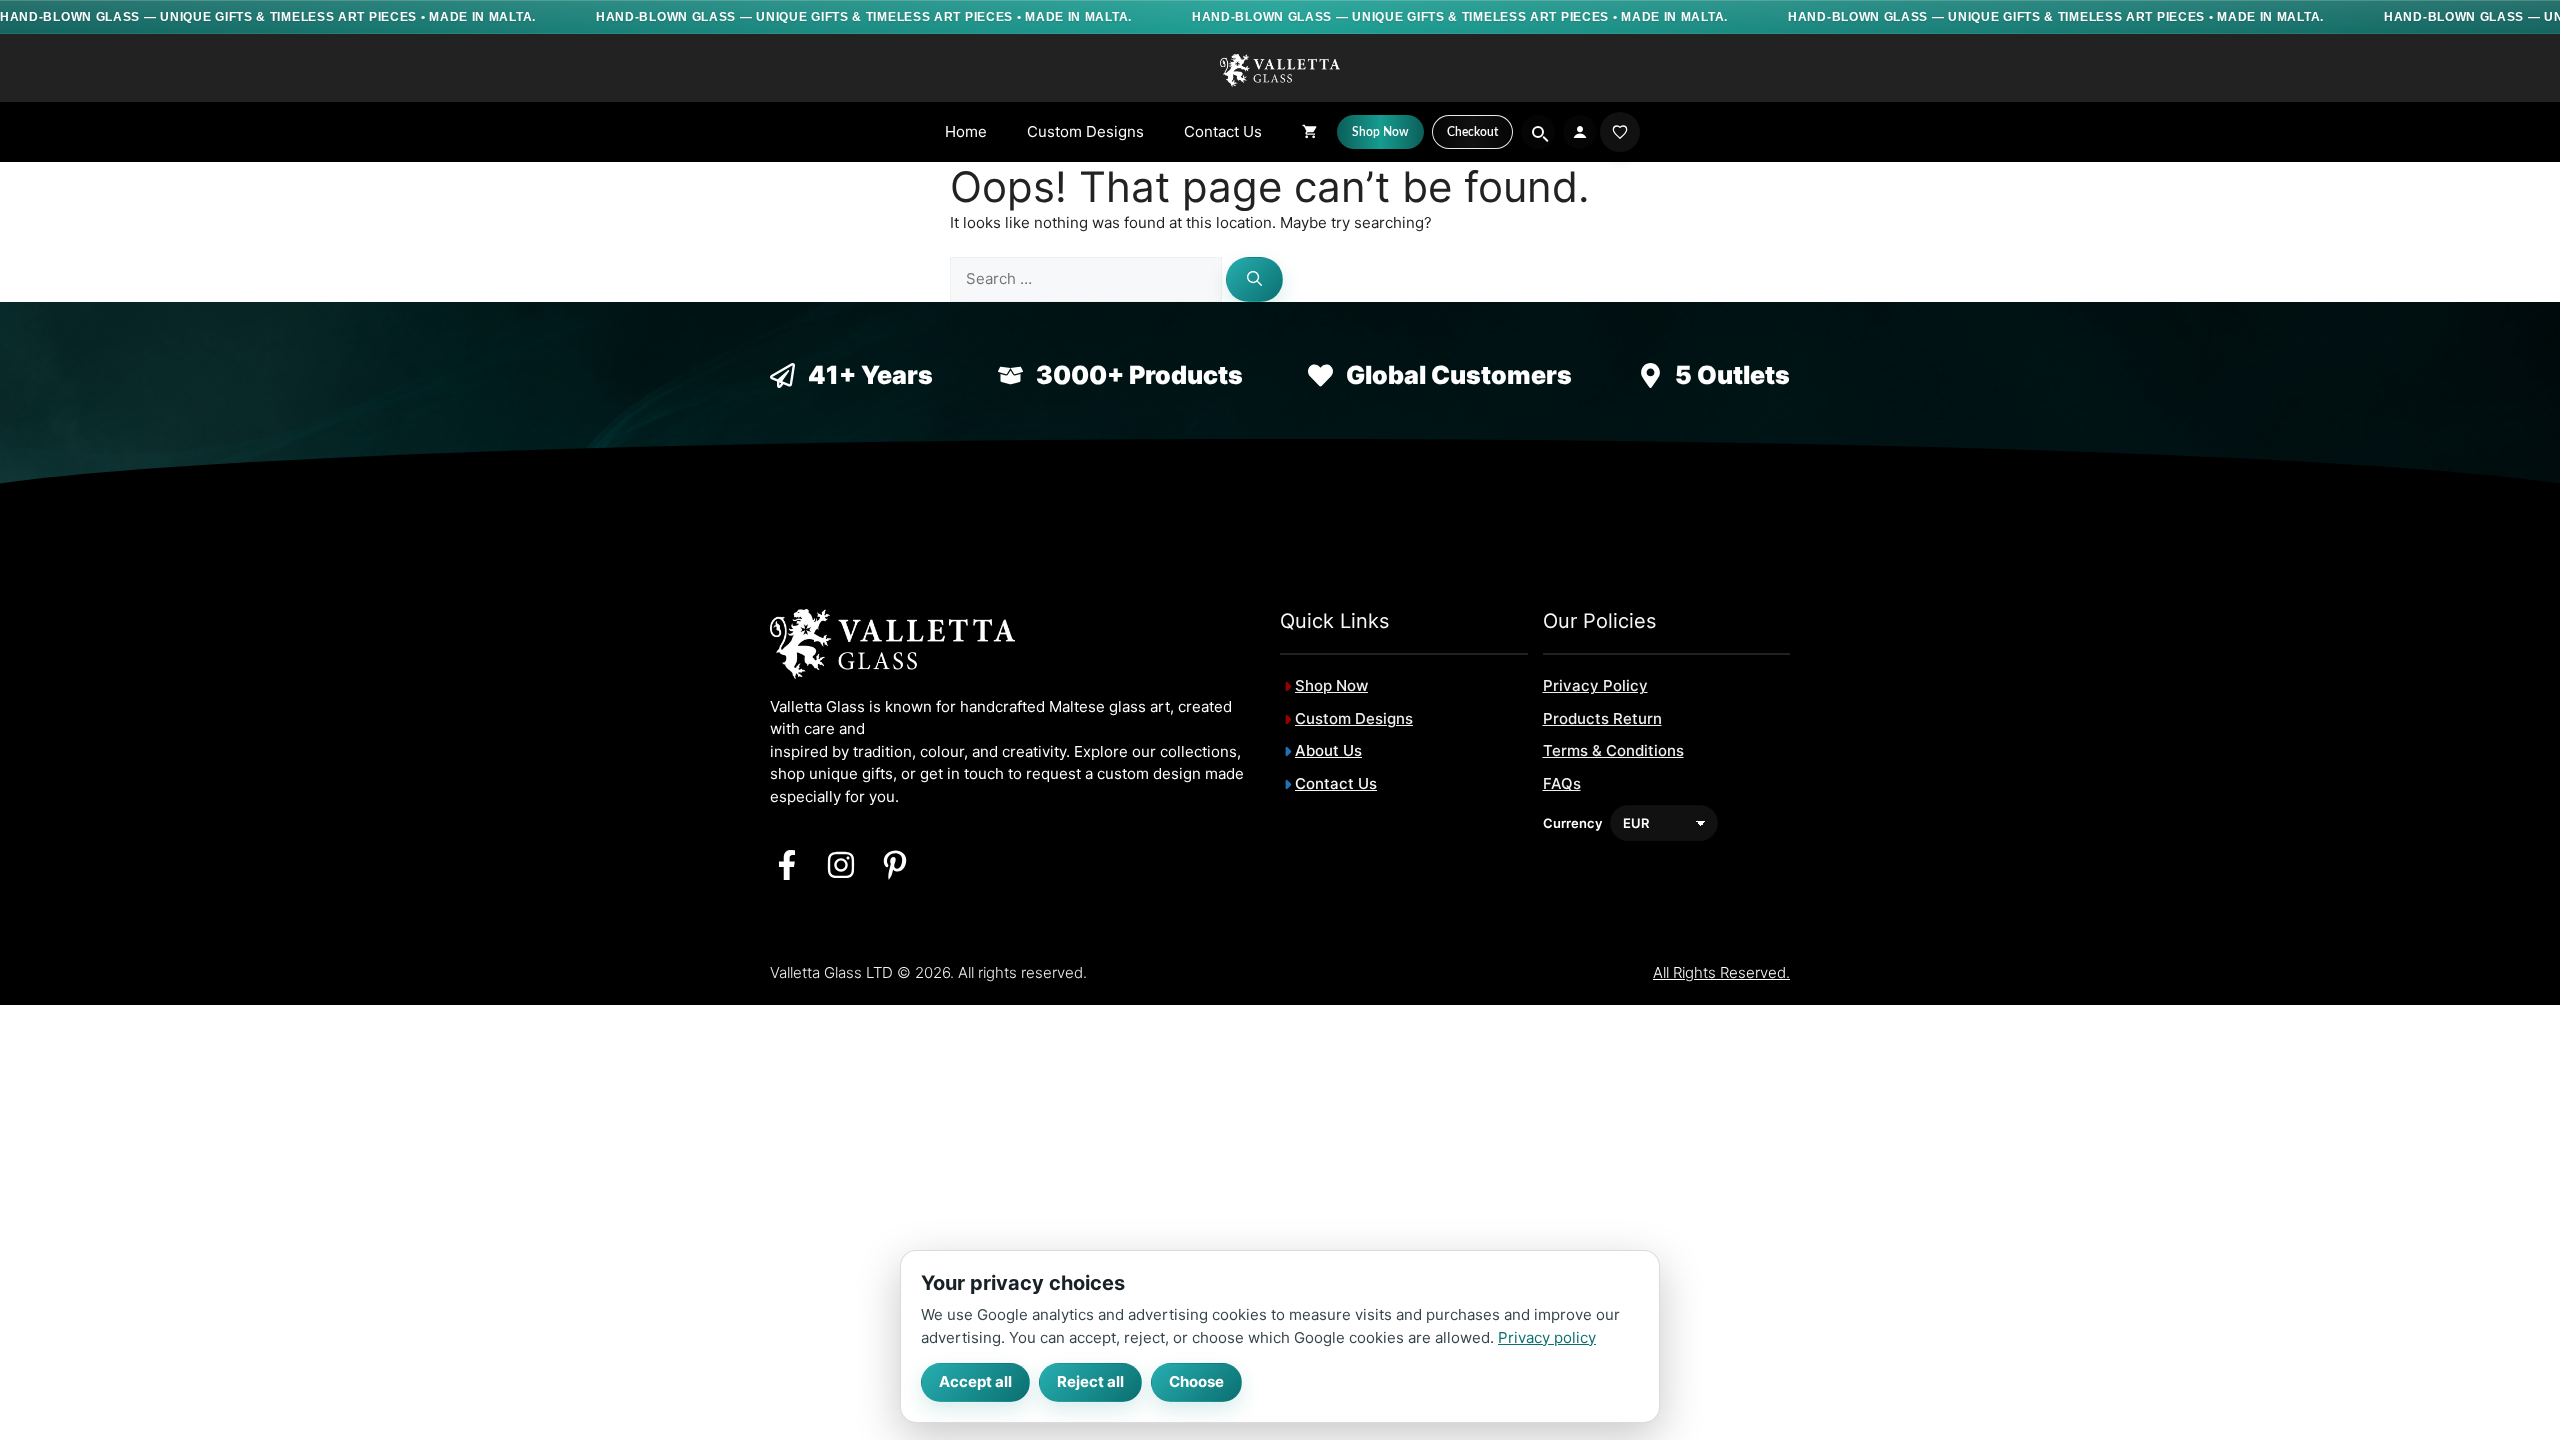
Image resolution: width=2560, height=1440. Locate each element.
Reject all (1090, 1381)
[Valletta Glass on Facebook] (787, 865)
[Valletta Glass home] (1280, 69)
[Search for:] (1088, 278)
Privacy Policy (1595, 685)
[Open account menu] (1580, 132)
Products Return (1602, 718)
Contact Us (1223, 131)
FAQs (1562, 783)
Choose (1196, 1381)
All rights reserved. (1721, 972)
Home (966, 131)
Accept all (975, 1381)
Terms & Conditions (1613, 750)
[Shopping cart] (1309, 132)
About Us (1328, 750)
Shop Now (1331, 685)
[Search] (1254, 279)
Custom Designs (1085, 131)
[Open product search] (1538, 132)
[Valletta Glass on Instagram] (841, 865)
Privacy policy (1547, 1336)
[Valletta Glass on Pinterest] (895, 865)
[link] (1620, 132)
